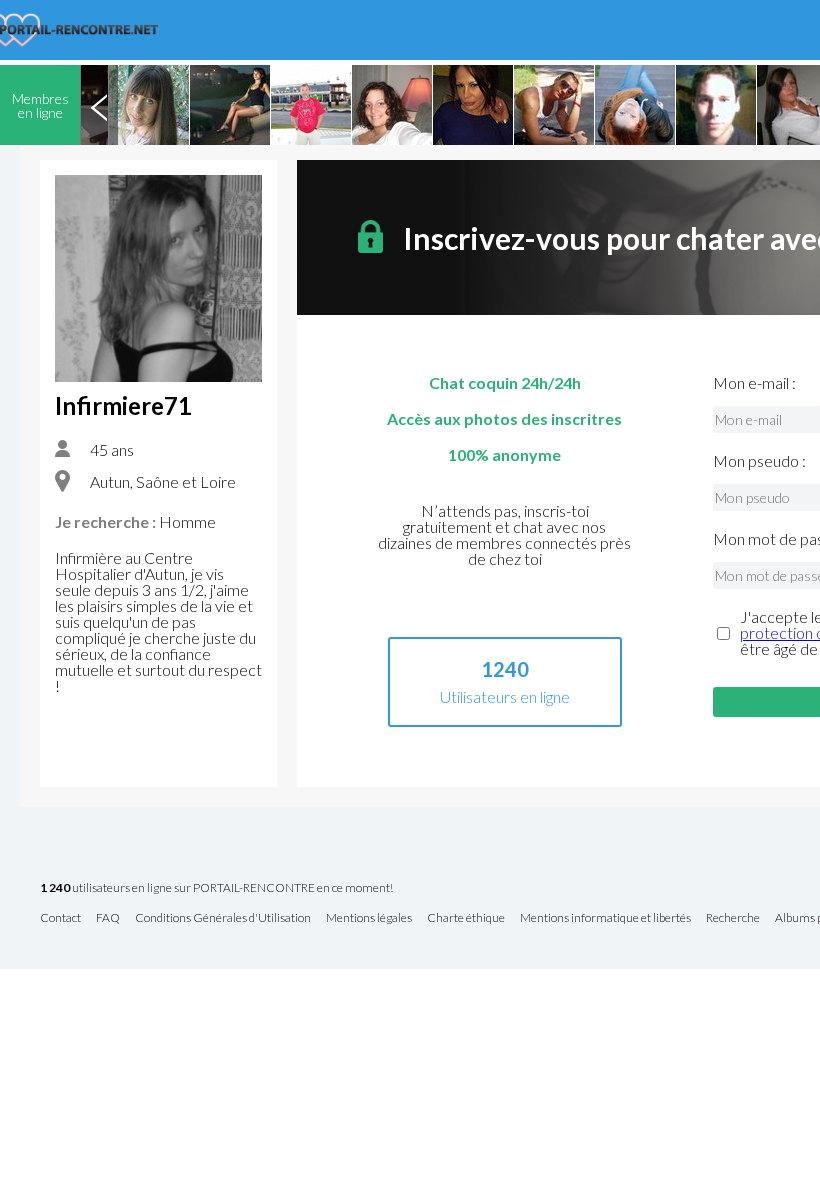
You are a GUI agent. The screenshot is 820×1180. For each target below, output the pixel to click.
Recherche (733, 918)
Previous (99, 105)
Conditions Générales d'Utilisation (223, 918)
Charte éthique (466, 918)
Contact (60, 918)
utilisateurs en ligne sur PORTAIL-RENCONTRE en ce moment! (216, 888)
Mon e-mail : (754, 383)
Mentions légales (369, 918)
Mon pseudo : (759, 461)
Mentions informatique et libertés (605, 918)
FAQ (108, 918)
